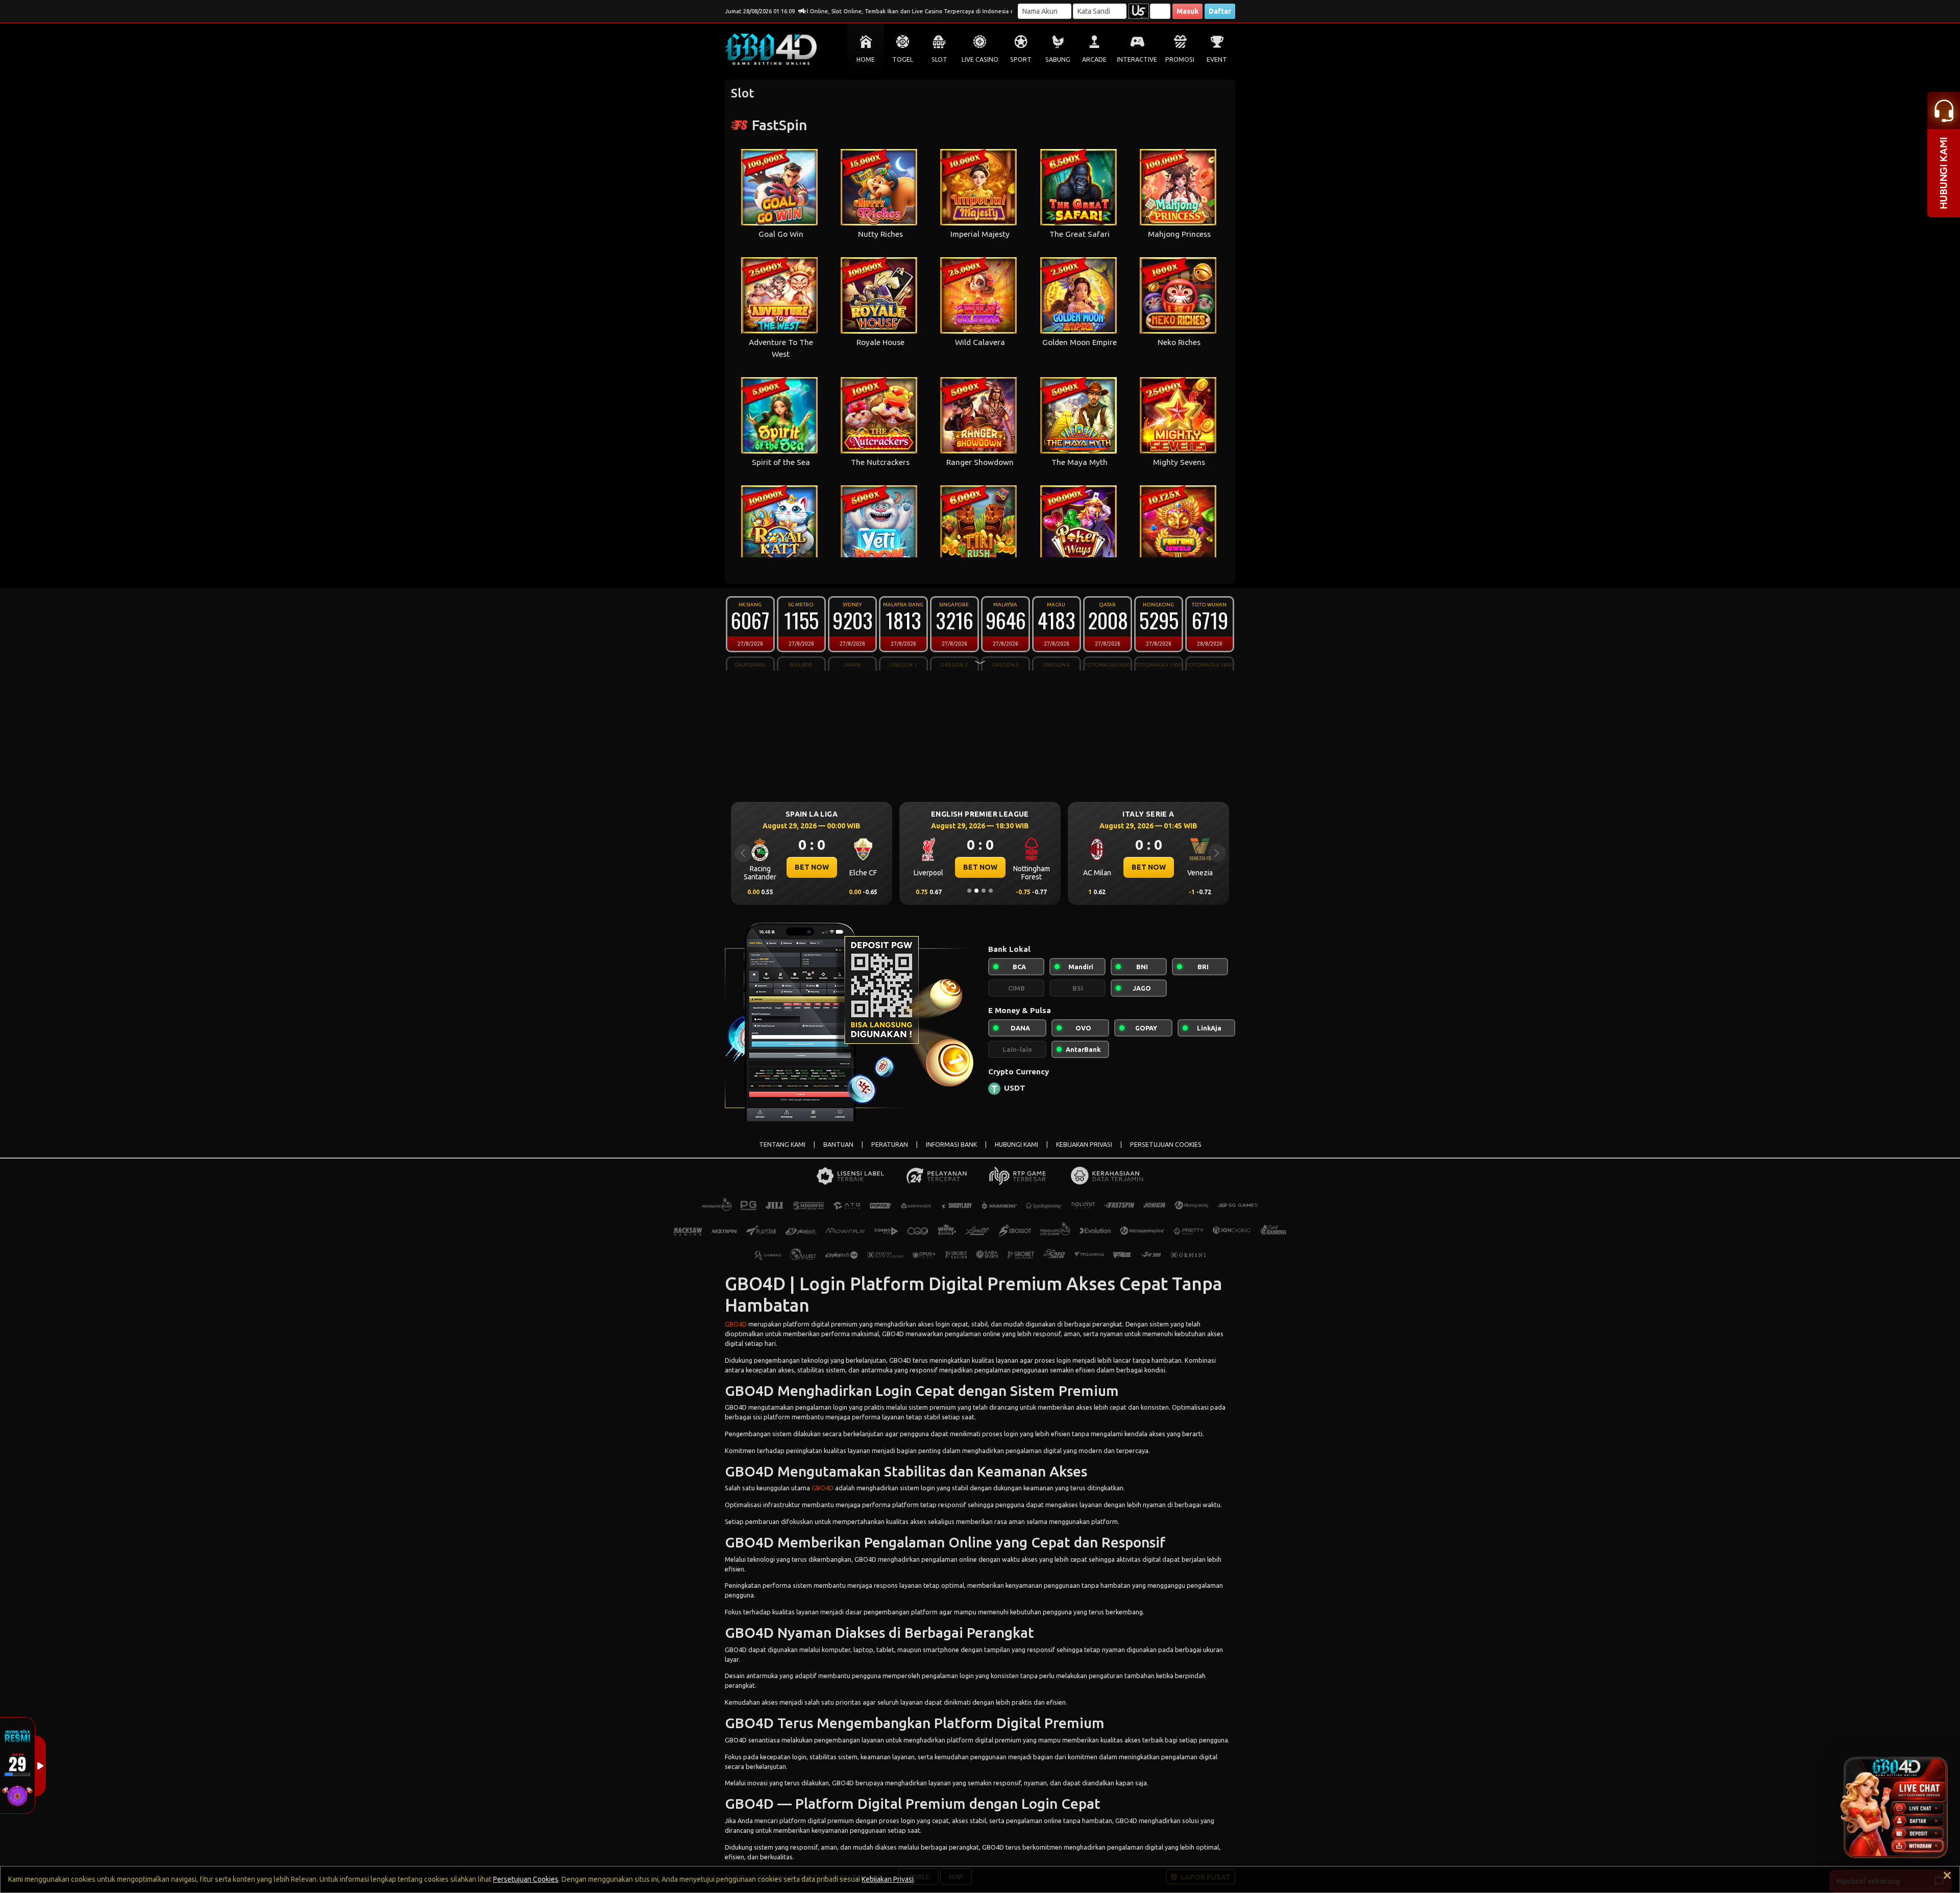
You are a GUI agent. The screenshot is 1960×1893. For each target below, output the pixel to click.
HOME (866, 59)
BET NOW (812, 867)
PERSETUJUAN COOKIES (1166, 1145)
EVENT (1217, 59)
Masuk (1187, 11)
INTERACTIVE (1137, 59)
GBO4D (736, 1324)
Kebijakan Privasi (888, 1879)
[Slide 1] (969, 891)
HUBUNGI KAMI (1016, 1145)
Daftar (1220, 11)
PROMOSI (1180, 59)
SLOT (939, 59)
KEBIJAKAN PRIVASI (1084, 1145)
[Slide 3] (984, 891)
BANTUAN (838, 1145)
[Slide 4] (991, 891)
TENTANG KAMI (782, 1145)
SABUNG (1058, 59)
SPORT (1021, 59)
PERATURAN (890, 1145)
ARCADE (1094, 59)
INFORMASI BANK (951, 1145)
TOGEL (903, 59)
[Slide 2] (976, 891)
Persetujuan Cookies (526, 1879)
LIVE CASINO (980, 59)
